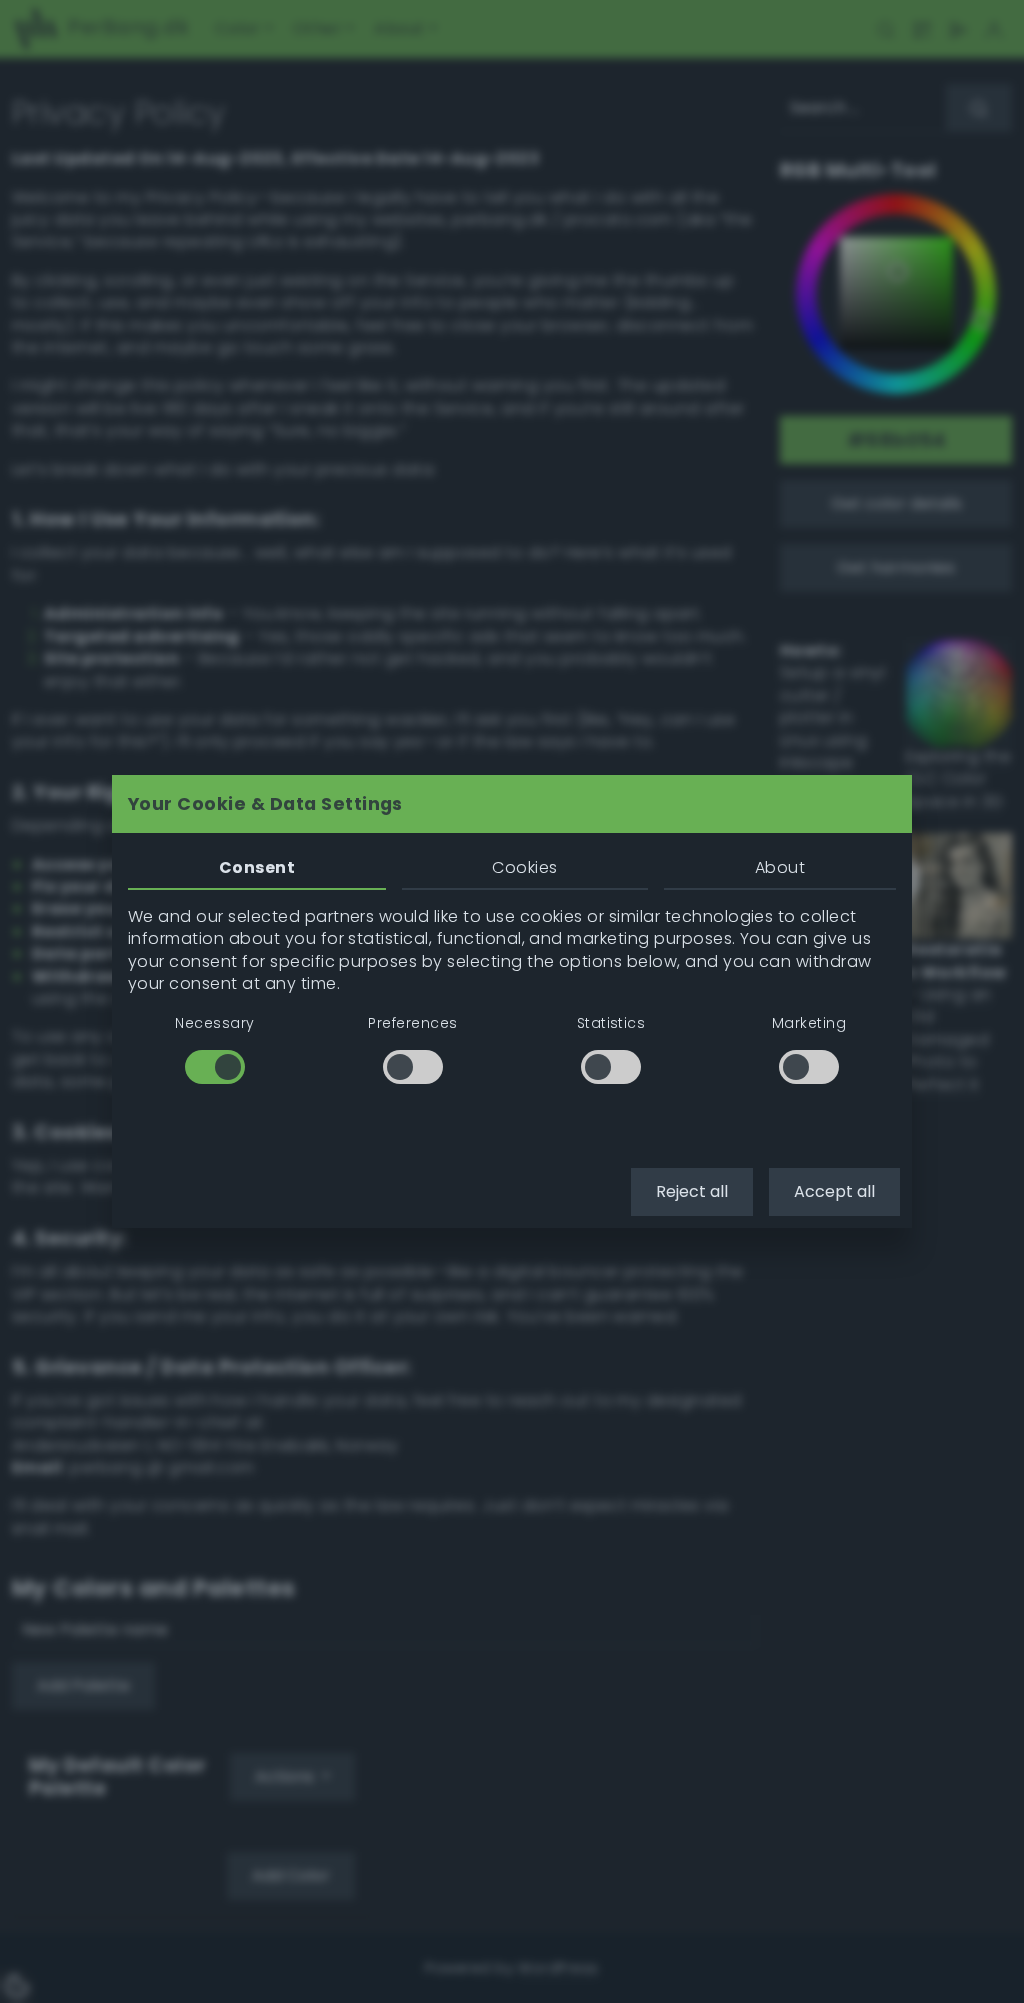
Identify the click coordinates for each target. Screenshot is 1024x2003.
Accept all (834, 1191)
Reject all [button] (692, 1191)
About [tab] (780, 867)
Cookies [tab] (524, 867)
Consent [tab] (257, 867)
